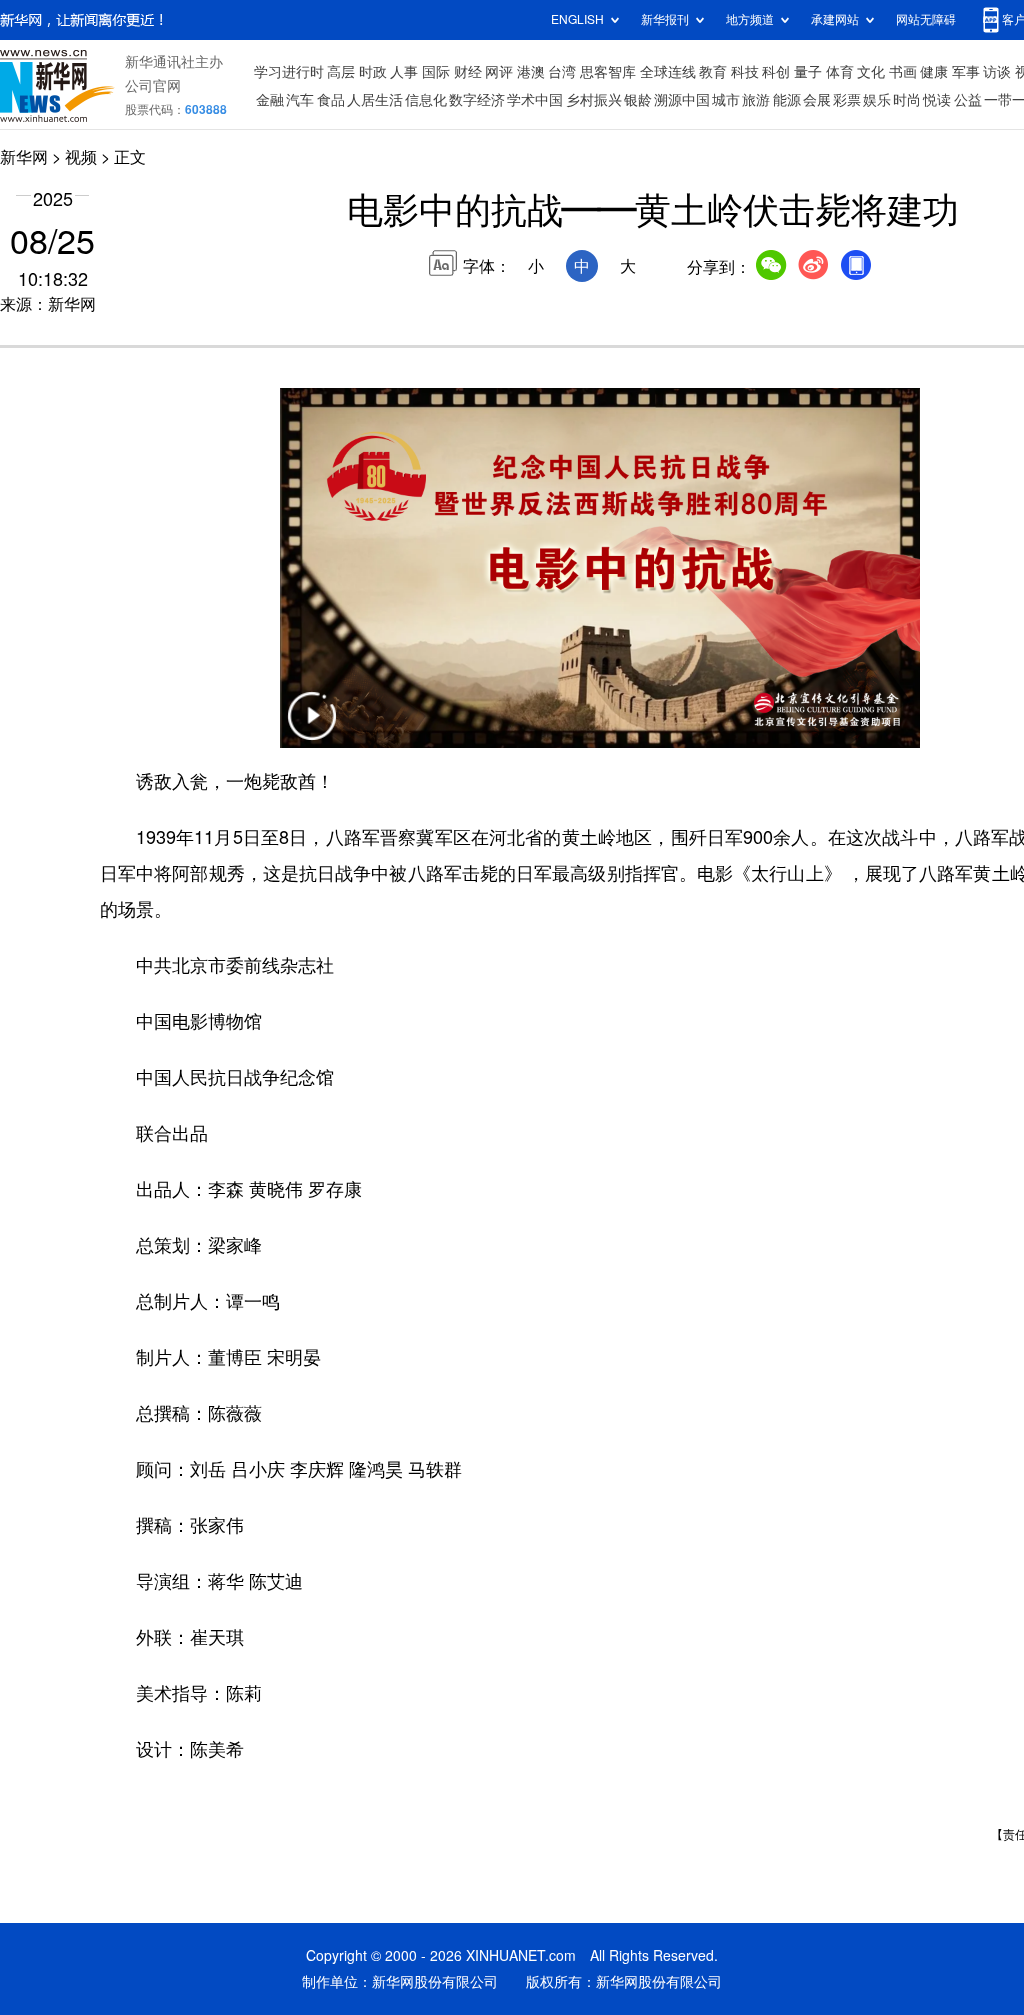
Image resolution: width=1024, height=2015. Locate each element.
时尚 (907, 100)
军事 (966, 72)
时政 (373, 72)
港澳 (531, 72)
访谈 (997, 72)
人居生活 (375, 100)
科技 (745, 72)
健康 (934, 72)
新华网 (24, 157)
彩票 (847, 100)
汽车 (300, 100)
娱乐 (877, 100)
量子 (808, 72)
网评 (499, 72)
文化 (871, 72)
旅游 (756, 100)
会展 (817, 100)
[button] (312, 728)
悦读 (937, 100)
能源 (787, 100)
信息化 (426, 100)
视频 (81, 157)
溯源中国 (682, 100)
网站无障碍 (926, 19)
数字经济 (477, 100)
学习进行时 (289, 72)
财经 (468, 72)
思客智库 (608, 72)
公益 (968, 100)
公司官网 (153, 86)
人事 (404, 72)
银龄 (638, 100)
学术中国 (535, 100)
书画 (903, 72)
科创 (776, 72)
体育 (840, 72)
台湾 (562, 72)
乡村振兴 (594, 100)
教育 (713, 72)
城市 (726, 100)
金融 (270, 100)
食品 (331, 100)
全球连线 (668, 72)
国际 (436, 72)
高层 (341, 72)
